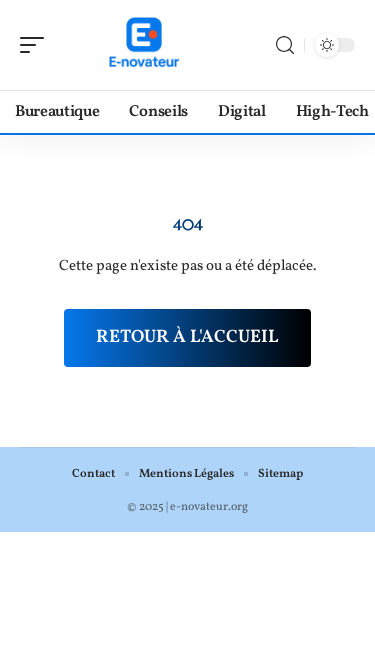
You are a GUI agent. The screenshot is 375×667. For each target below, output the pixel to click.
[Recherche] (285, 45)
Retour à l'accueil (187, 337)
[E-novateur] (144, 45)
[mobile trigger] (37, 45)
